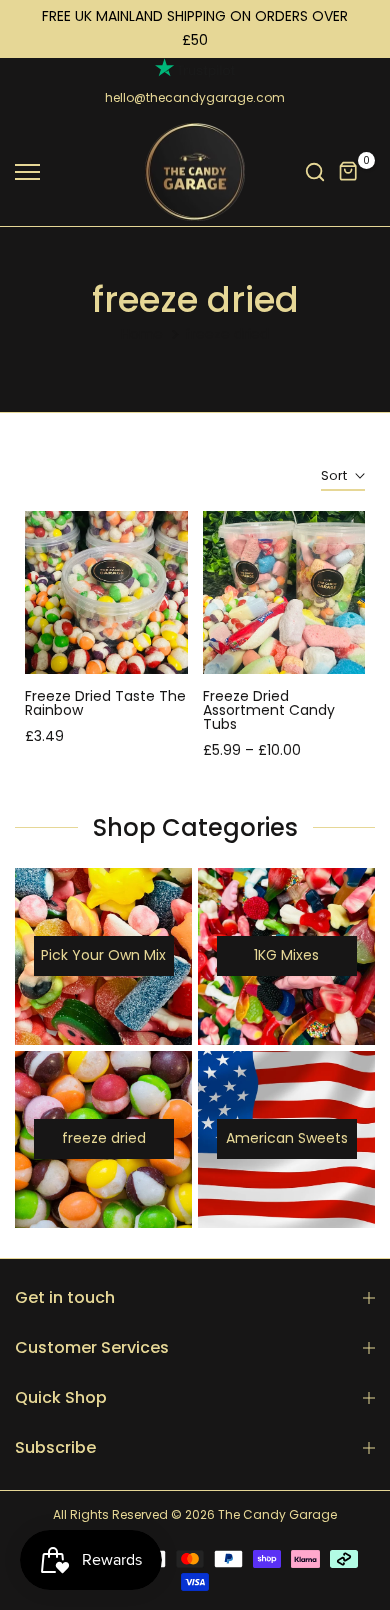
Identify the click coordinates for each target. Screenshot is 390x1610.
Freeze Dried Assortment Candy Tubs (269, 710)
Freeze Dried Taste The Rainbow (105, 703)
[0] (349, 172)
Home (142, 334)
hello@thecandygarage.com (195, 97)
